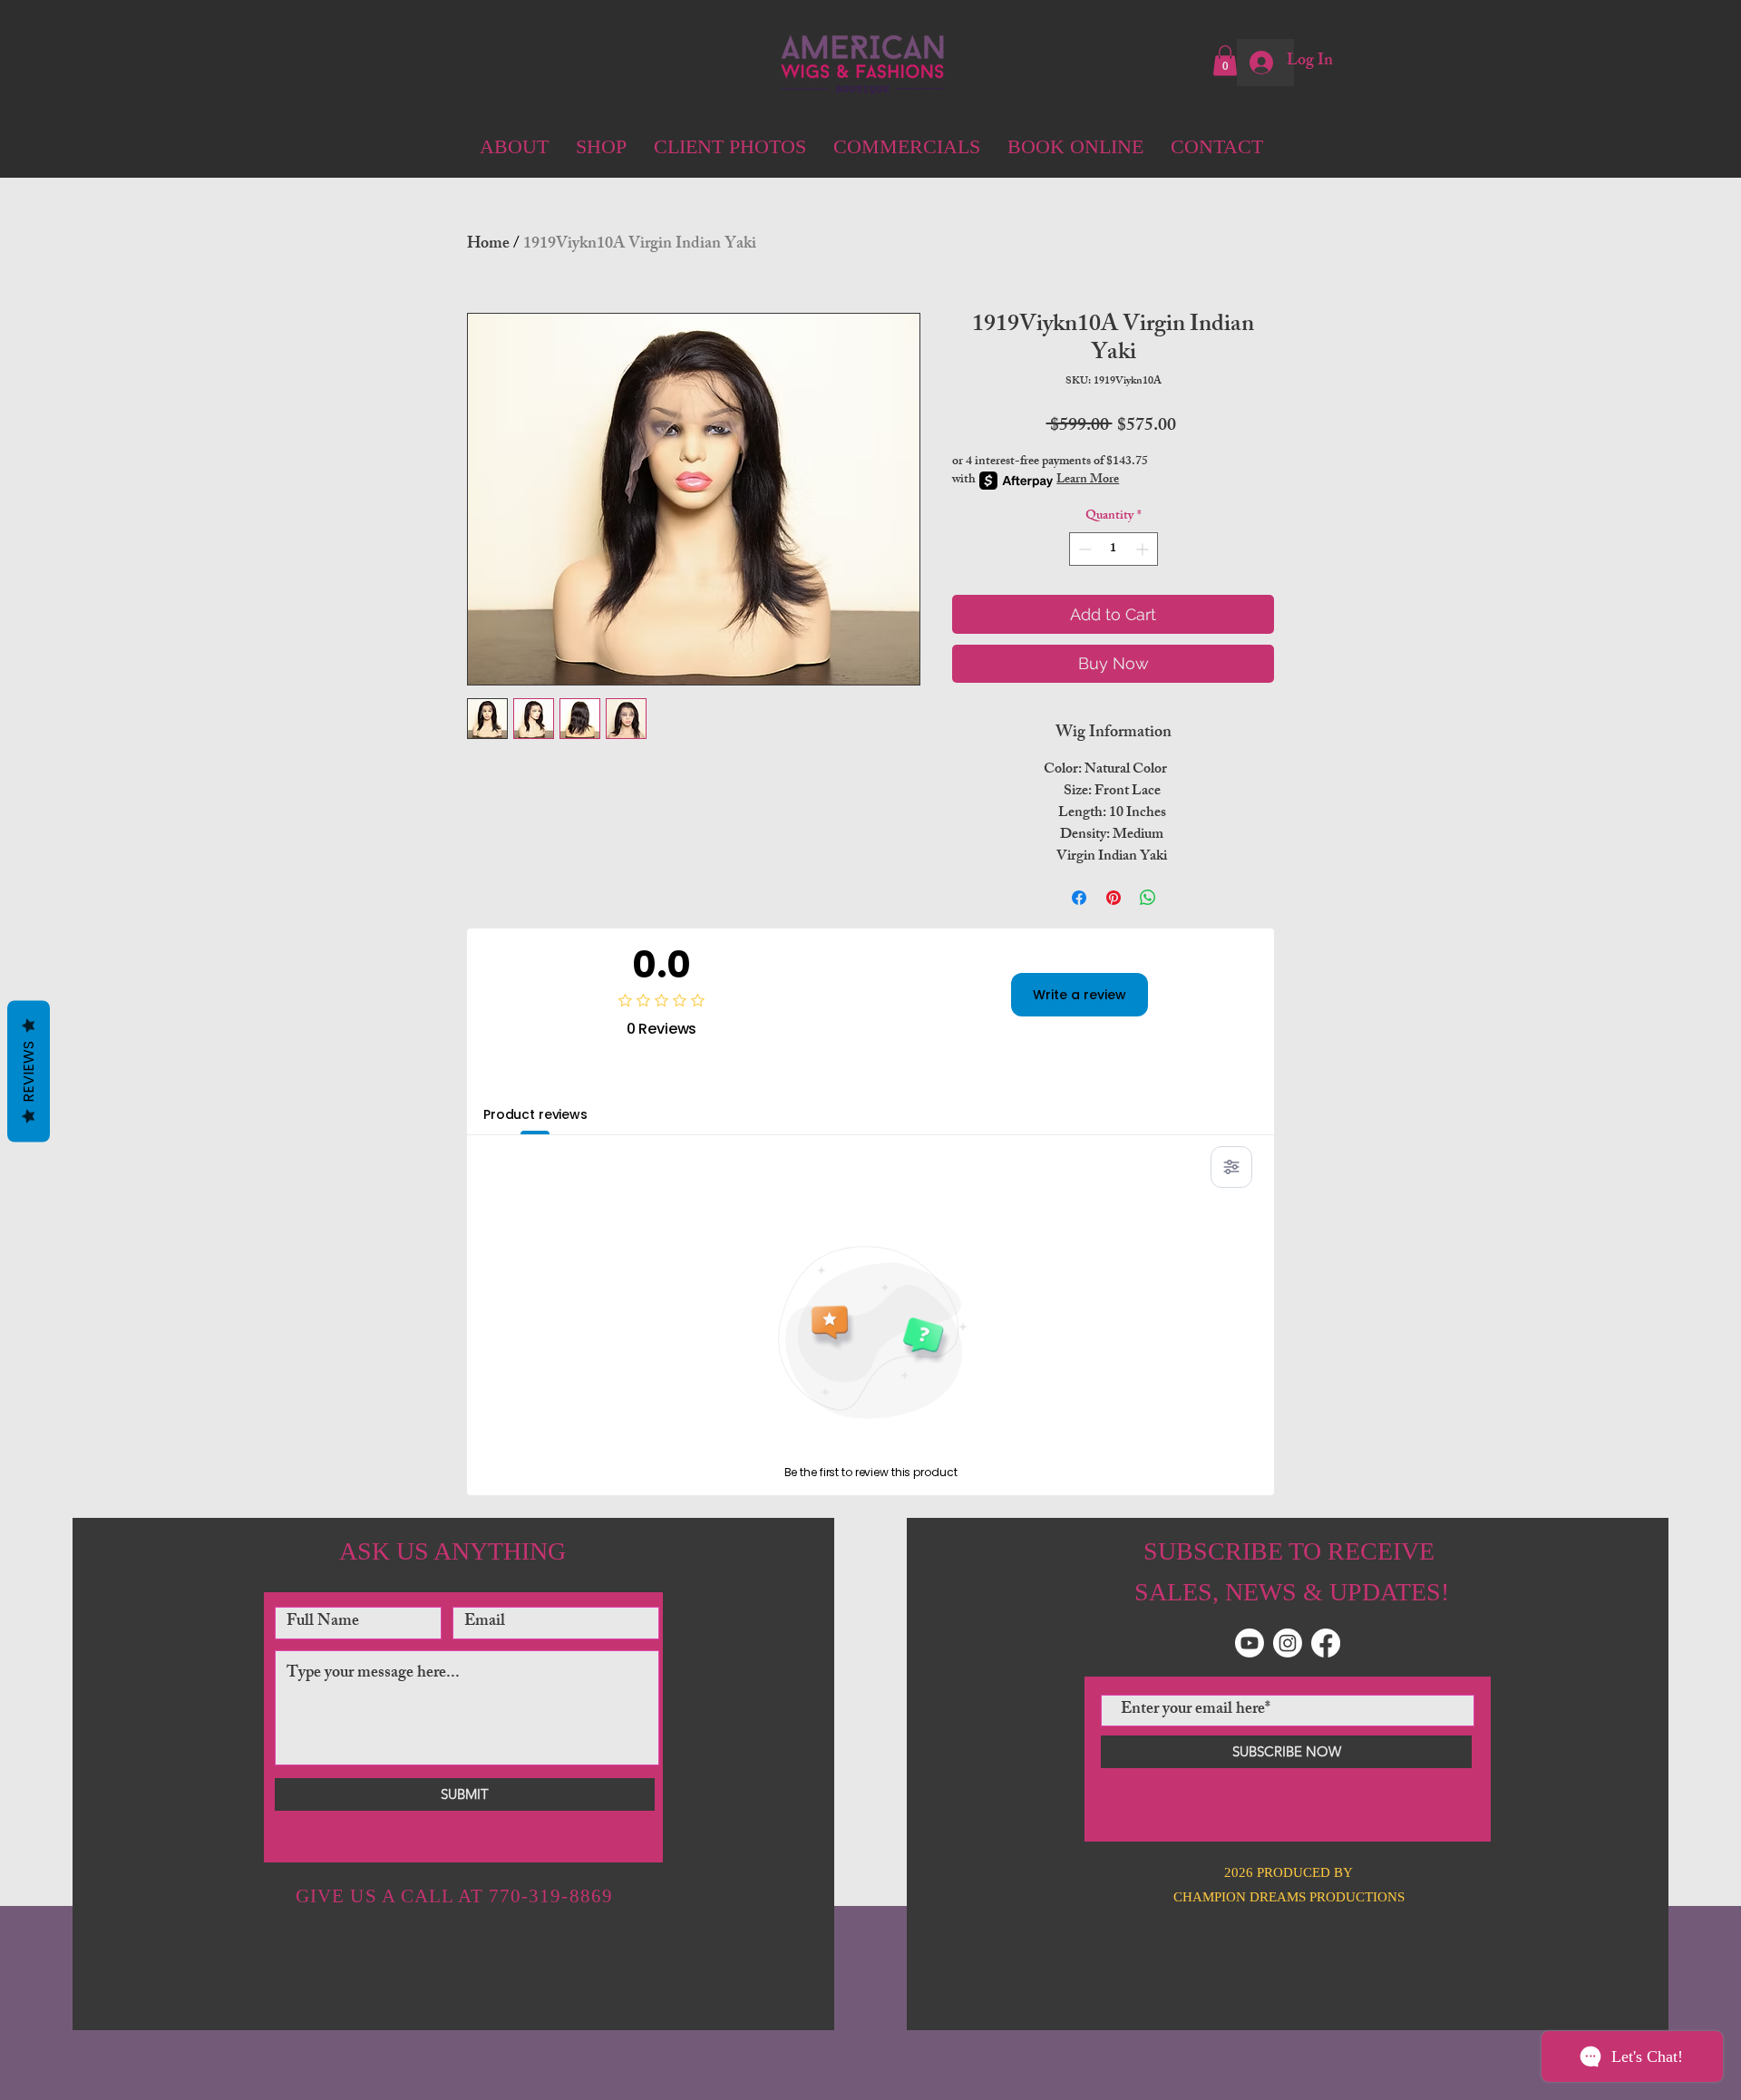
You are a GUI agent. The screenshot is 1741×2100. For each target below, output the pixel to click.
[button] (1225, 60)
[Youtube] (1250, 1643)
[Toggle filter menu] (1231, 1167)
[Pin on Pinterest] (1114, 898)
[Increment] (1144, 549)
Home (488, 245)
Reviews (29, 1072)
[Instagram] (1288, 1643)
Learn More (1088, 481)
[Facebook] (1326, 1643)
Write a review (1080, 995)
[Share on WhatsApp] (1148, 898)
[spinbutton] (1114, 549)
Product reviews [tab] (535, 1114)
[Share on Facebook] (1079, 898)
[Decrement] (1083, 549)
